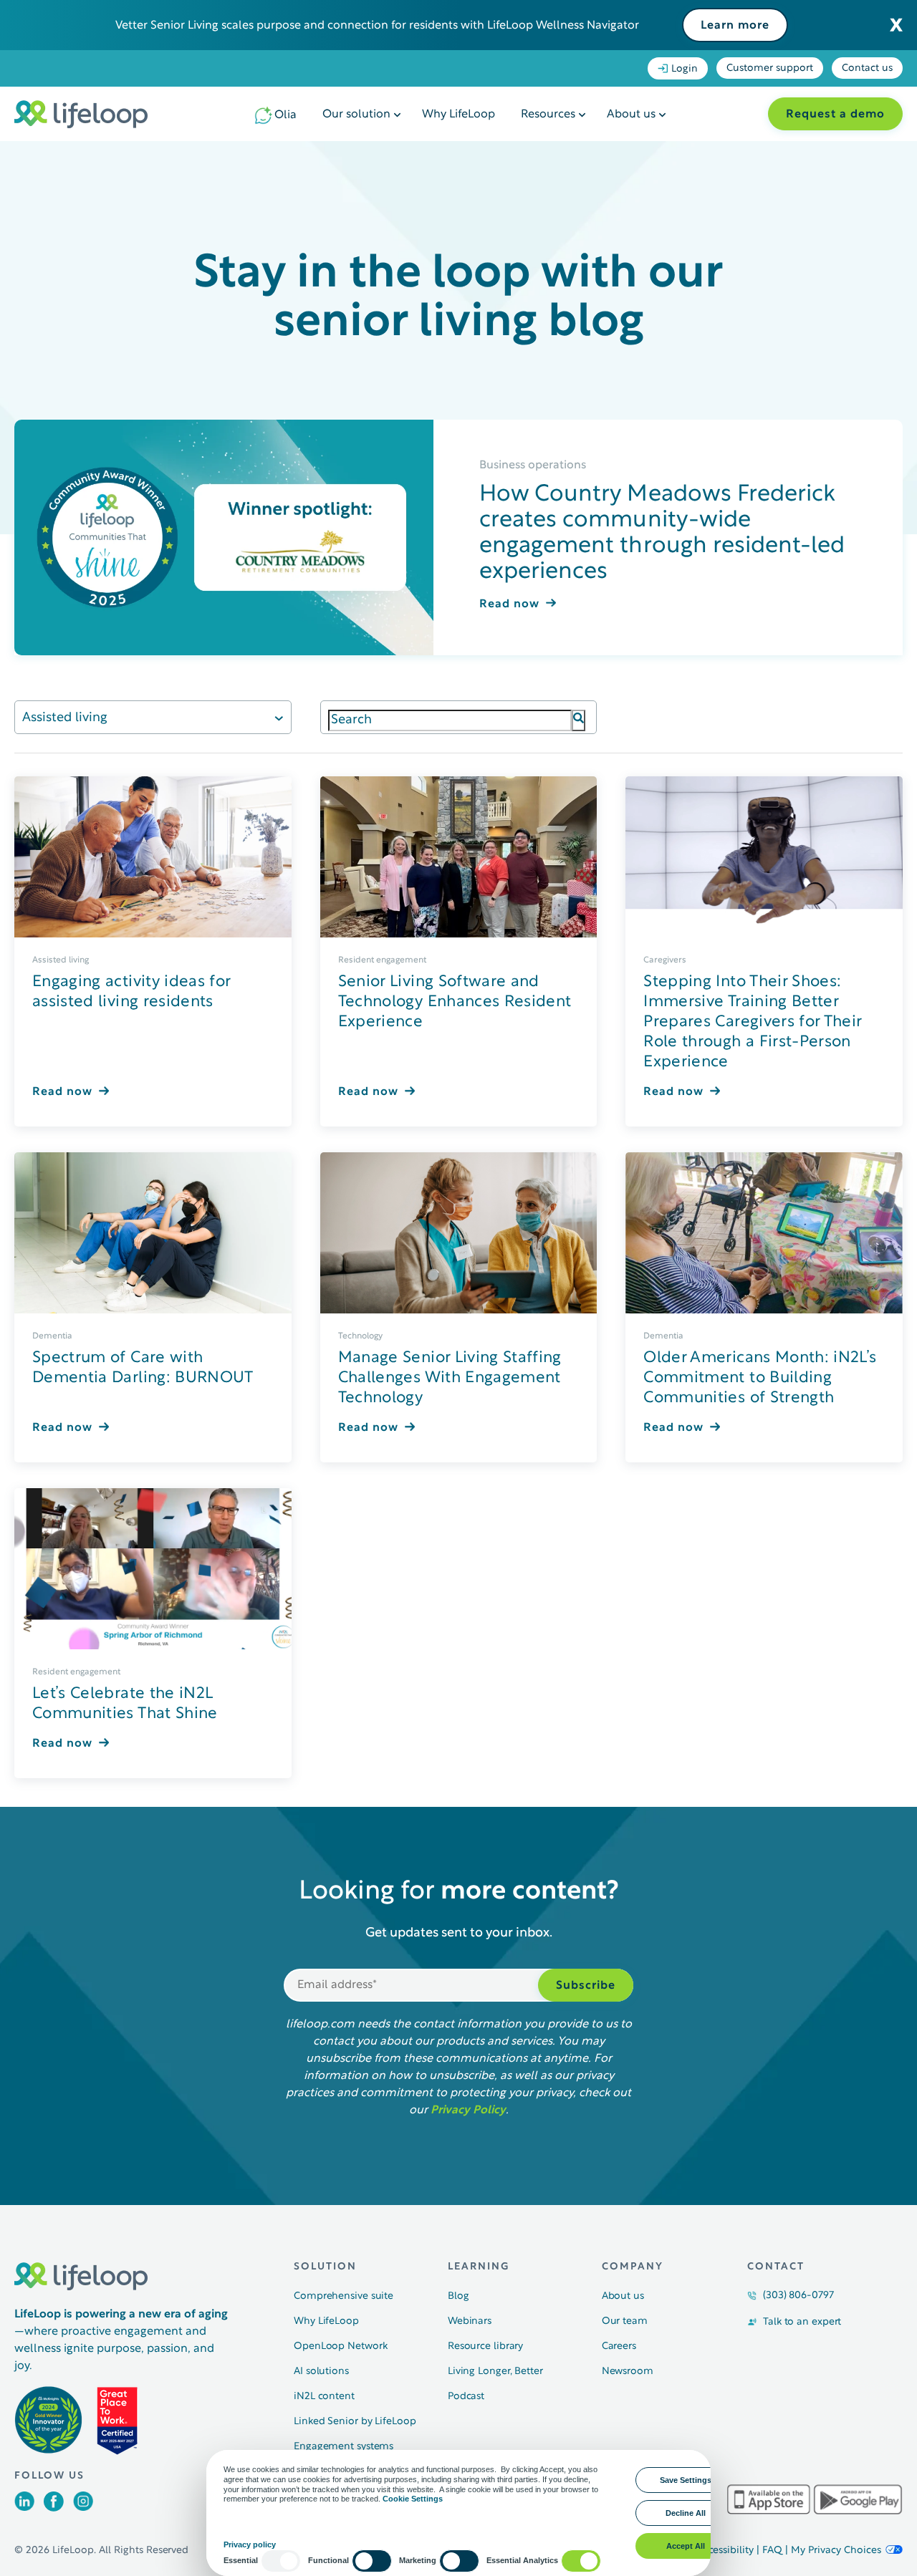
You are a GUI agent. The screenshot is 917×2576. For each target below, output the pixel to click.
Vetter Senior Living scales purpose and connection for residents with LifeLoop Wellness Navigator (377, 26)
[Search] (578, 720)
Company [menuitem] (633, 2267)
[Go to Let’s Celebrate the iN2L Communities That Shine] (153, 1569)
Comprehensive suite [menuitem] (344, 2296)
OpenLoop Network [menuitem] (340, 2346)
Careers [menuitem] (619, 2346)
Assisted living (65, 718)
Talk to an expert (802, 2322)
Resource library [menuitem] (485, 2346)
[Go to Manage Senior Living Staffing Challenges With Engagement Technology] (459, 1233)
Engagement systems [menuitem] (344, 2447)
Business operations (533, 465)
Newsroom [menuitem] (628, 2372)
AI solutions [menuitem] (321, 2372)
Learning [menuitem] (479, 2267)
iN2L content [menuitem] (324, 2397)
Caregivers (665, 960)
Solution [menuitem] (325, 2267)
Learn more (735, 26)
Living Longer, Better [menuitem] (495, 2372)
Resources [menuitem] (548, 115)
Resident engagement (382, 960)
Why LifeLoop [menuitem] (458, 115)
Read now (509, 604)
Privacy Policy (468, 2111)
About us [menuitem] (631, 115)
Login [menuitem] (685, 69)
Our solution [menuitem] (356, 115)
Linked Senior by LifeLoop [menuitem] (355, 2422)
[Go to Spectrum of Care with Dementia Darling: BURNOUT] (153, 1233)
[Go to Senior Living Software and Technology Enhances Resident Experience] (459, 857)
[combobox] (450, 720)
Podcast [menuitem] (466, 2397)
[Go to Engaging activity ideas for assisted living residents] (153, 857)
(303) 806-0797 (798, 2296)
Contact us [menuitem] (867, 68)
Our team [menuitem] (625, 2321)
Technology (360, 1336)
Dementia (52, 1336)
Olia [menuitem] (285, 115)
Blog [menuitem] (458, 2296)
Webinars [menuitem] (470, 2321)
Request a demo (835, 115)
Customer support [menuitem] (770, 68)
